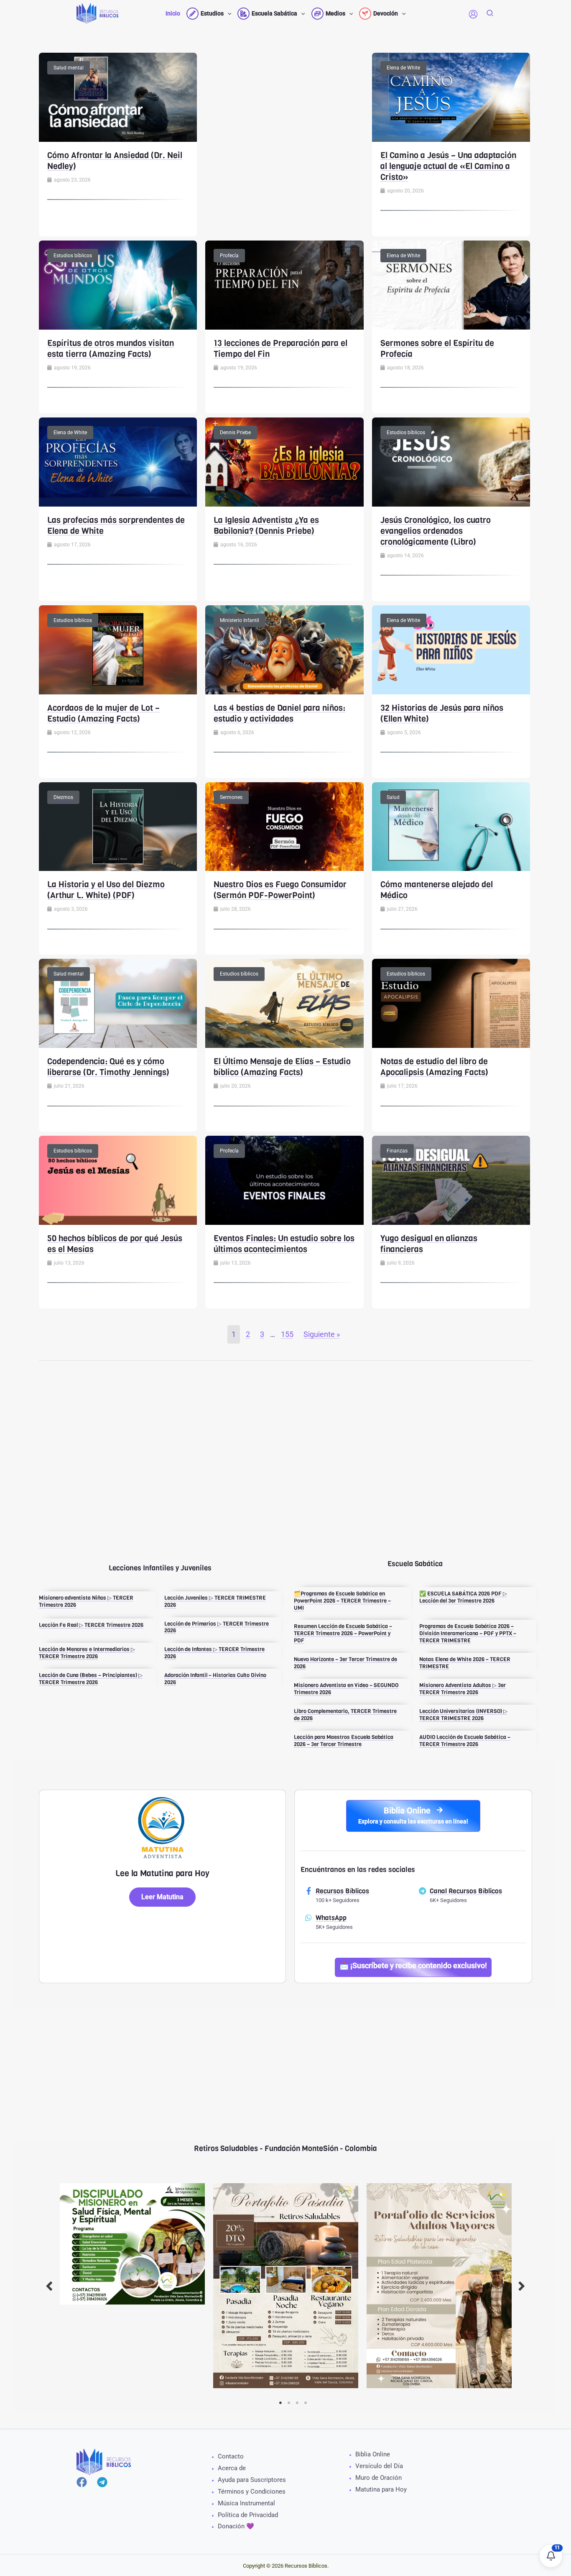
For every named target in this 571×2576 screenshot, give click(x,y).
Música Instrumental (246, 2503)
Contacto (231, 2456)
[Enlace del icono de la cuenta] (473, 14)
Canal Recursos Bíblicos (466, 1891)
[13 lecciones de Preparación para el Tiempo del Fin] (284, 284)
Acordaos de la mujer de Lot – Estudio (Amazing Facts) (103, 713)
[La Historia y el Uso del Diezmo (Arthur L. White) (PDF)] (118, 826)
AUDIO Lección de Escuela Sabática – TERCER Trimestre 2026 (465, 1741)
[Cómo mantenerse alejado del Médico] (451, 826)
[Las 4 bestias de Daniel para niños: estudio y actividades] (284, 649)
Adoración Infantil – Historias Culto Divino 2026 (215, 1679)
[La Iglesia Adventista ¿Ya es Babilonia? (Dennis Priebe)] (284, 461)
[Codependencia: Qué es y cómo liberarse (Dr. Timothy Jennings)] (118, 1003)
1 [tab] (280, 2403)
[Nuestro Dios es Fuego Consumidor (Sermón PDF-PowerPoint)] (284, 826)
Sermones (231, 797)
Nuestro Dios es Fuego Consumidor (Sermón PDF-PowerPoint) (280, 890)
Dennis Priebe (235, 433)
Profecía (229, 256)
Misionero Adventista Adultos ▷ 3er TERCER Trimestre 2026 (463, 1689)
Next (522, 2285)
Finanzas (397, 1151)
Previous (49, 2285)
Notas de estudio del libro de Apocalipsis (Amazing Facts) (434, 1067)
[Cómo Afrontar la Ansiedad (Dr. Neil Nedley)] (118, 96)
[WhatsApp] (308, 1918)
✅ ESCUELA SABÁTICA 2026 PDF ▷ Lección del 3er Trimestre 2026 (463, 1597)
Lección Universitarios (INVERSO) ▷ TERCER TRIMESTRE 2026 (463, 1715)
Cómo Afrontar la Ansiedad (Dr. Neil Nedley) (115, 161)
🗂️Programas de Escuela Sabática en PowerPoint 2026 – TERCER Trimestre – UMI (342, 1601)
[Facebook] (82, 2482)
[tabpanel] (132, 2244)
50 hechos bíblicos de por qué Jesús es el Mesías (115, 1244)
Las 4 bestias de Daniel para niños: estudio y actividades (279, 713)
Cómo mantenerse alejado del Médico (437, 890)
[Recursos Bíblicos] (308, 1891)
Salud (393, 797)
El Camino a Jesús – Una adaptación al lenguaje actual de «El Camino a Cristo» (448, 166)
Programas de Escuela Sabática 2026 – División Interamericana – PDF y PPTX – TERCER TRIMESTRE (468, 1633)
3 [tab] (297, 2403)
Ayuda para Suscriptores (252, 2480)
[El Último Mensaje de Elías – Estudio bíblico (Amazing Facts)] (284, 1003)
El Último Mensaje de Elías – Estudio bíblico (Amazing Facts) (282, 1067)
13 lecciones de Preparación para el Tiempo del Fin (280, 349)
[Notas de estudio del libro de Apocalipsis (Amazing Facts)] (451, 1003)
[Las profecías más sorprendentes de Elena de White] (118, 461)
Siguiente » (322, 1334)
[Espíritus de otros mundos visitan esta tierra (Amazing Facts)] (118, 284)
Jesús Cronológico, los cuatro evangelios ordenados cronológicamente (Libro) (436, 531)
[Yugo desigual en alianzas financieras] (451, 1180)
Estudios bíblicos (73, 256)
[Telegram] (102, 2482)
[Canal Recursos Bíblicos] (423, 1891)
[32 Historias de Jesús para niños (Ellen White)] (451, 649)
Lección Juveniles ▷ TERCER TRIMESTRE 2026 (215, 1601)
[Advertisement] (285, 111)
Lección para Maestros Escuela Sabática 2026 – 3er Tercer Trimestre (344, 1741)
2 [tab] (289, 2403)
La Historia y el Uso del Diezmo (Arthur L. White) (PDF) (106, 890)
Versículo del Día (379, 2466)
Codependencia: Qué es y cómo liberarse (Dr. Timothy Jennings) (108, 1067)
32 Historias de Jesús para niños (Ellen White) (442, 713)
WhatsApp (331, 1918)
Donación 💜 (236, 2526)
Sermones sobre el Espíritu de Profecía (437, 349)
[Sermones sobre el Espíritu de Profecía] (451, 284)
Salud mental (69, 68)
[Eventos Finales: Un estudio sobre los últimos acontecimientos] (284, 1180)
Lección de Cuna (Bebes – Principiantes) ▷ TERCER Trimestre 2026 (91, 1679)
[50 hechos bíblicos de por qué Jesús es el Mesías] (118, 1180)
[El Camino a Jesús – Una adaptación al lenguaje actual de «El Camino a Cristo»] (451, 96)
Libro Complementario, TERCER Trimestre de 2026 (345, 1715)
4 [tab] (306, 2403)
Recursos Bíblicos (342, 1891)
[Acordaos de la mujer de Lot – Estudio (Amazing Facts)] (118, 649)
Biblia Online (373, 2454)
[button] (227, 13)
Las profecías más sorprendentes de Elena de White (116, 526)
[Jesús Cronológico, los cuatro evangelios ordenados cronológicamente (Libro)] (451, 461)
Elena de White (403, 68)
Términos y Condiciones (252, 2491)
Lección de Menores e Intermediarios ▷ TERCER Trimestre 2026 (87, 1653)
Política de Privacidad (248, 2515)
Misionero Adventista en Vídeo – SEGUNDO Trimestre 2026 (346, 1689)
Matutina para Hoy (381, 2489)
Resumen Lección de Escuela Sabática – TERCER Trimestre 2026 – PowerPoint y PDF (343, 1633)
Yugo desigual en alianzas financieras (429, 1244)
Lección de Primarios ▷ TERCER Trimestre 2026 (217, 1627)
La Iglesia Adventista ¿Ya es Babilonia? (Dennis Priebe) (266, 526)
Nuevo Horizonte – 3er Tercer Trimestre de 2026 (345, 1663)
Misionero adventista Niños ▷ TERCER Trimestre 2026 (86, 1601)
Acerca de (232, 2468)
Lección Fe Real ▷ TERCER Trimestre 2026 (91, 1625)
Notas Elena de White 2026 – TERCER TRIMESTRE (465, 1663)
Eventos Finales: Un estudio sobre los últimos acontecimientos (284, 1244)
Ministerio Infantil (240, 620)
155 (287, 1334)
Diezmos (63, 797)
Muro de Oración (379, 2478)
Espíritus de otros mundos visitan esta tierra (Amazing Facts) (111, 349)
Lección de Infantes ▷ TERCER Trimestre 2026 (214, 1653)
